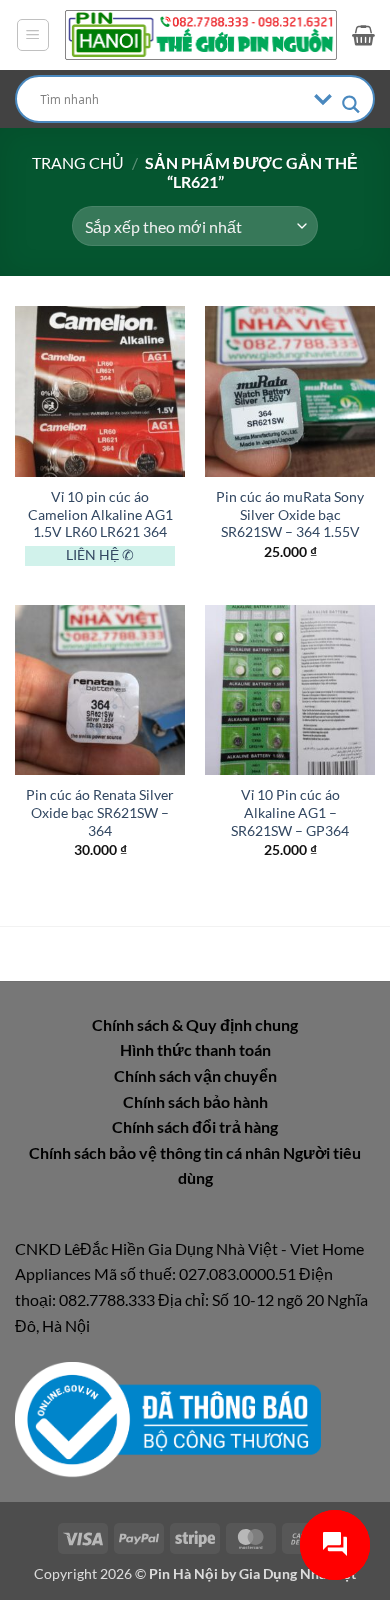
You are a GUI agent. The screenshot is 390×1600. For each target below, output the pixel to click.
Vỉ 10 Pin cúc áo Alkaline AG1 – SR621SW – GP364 (290, 812)
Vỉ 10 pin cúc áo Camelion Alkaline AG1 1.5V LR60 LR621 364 (100, 514)
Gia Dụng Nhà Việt (297, 1573)
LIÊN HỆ (92, 555)
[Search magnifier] (351, 104)
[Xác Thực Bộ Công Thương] (168, 1417)
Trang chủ (78, 162)
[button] (33, 35)
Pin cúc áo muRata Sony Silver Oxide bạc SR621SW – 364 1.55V (290, 514)
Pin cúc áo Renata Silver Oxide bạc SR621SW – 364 (100, 812)
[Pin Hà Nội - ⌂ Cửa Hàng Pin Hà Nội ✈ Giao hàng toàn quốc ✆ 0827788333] (201, 34)
